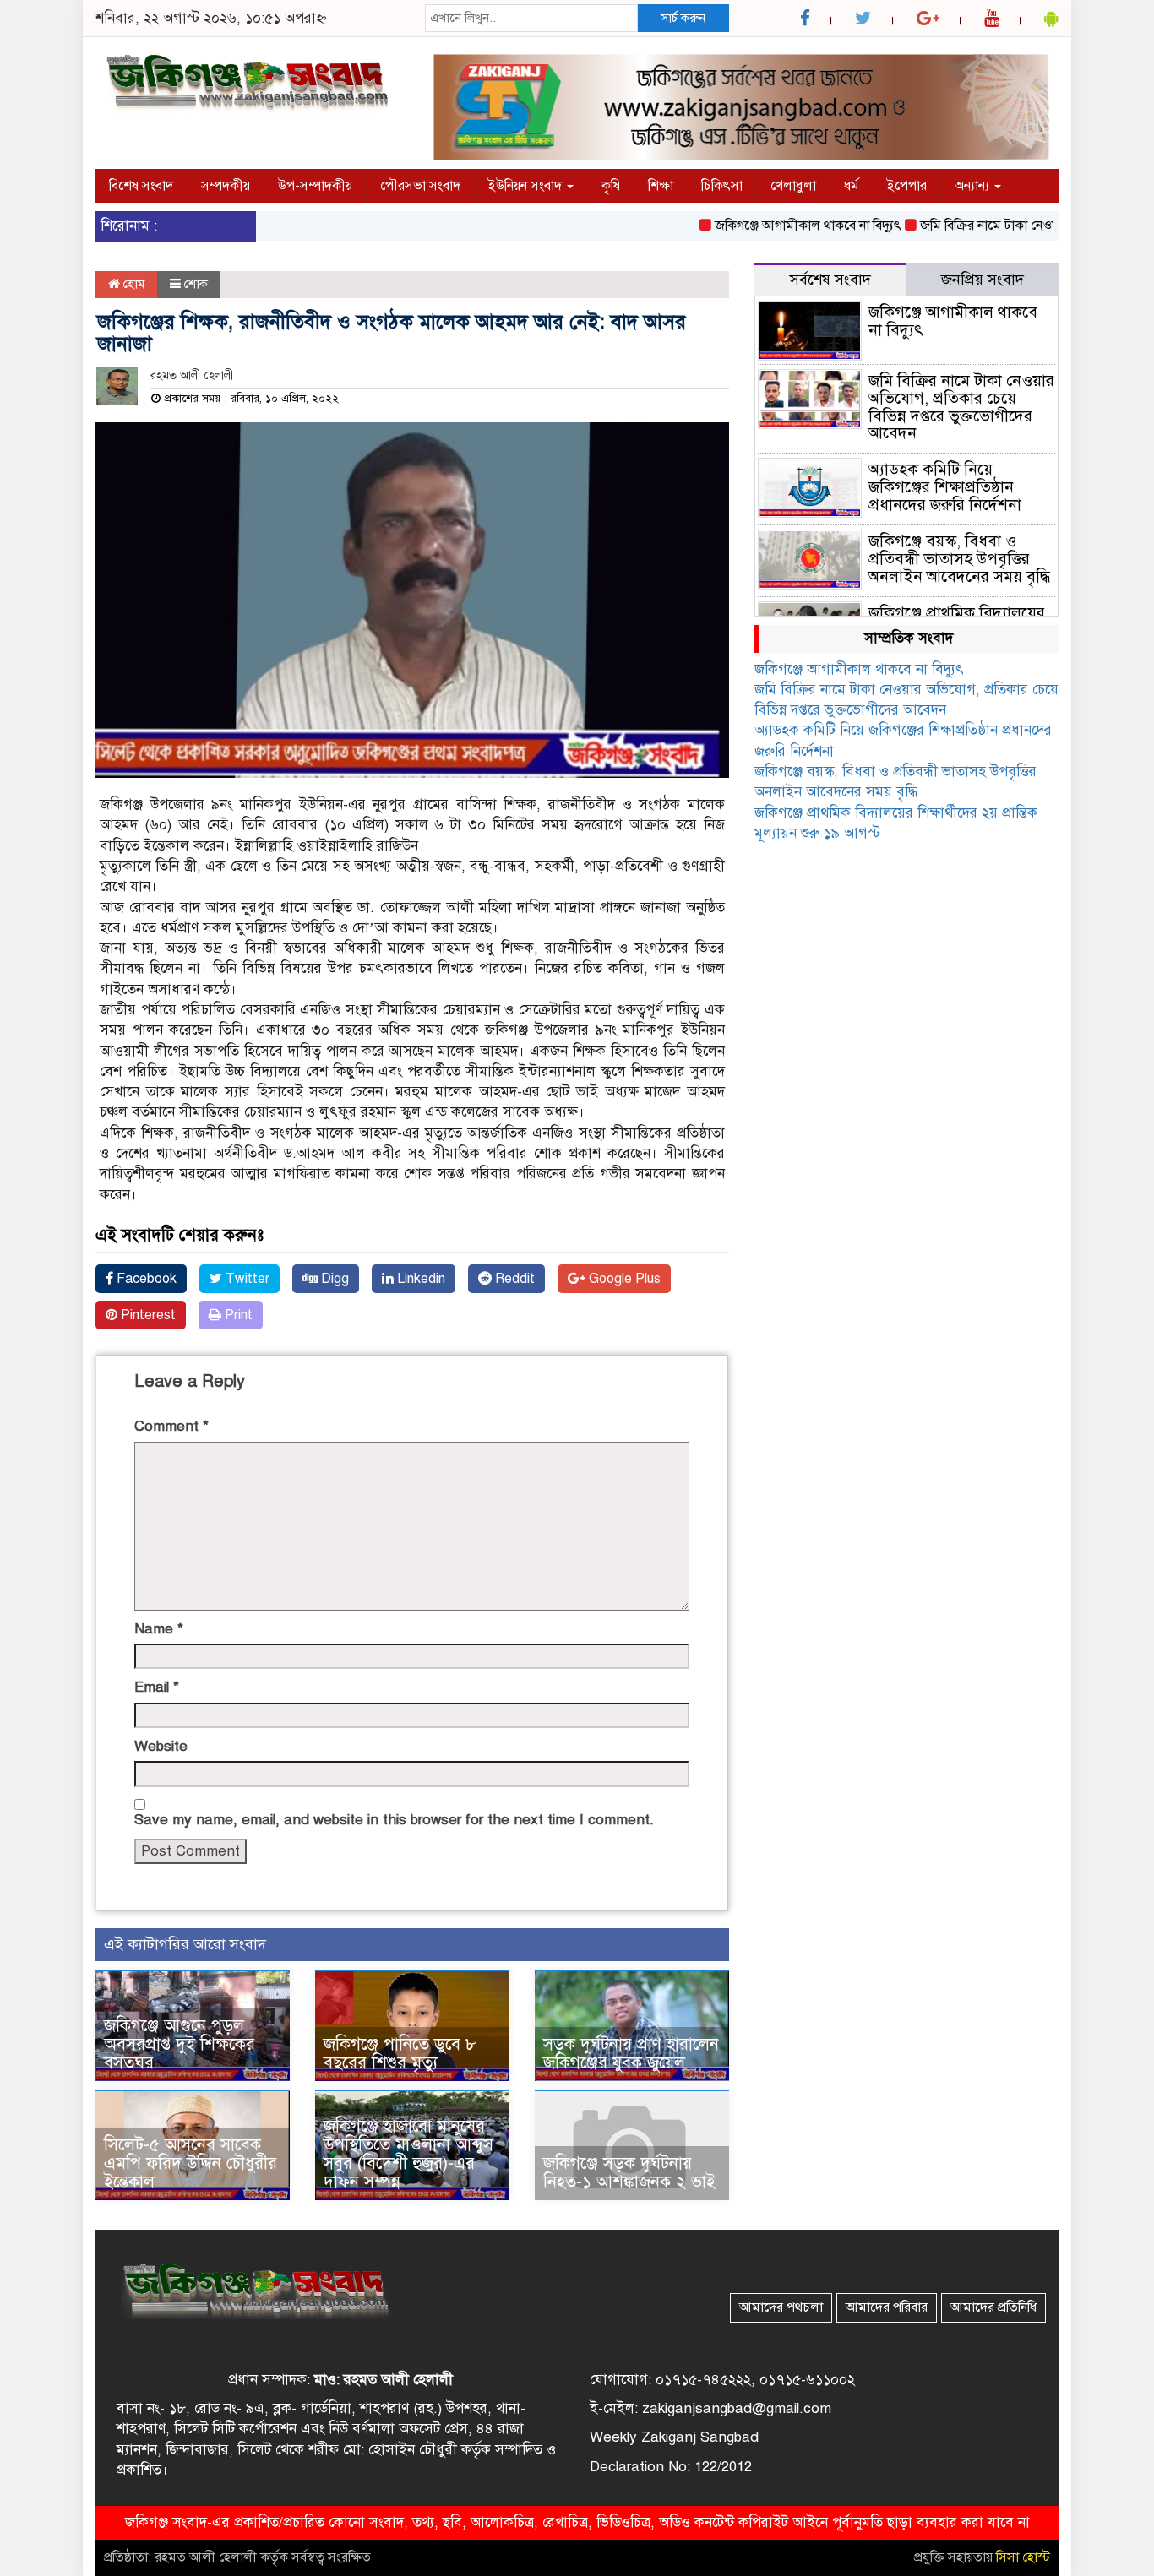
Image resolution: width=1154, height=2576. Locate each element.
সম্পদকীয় (226, 186)
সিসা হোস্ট (1023, 2557)
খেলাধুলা (793, 186)
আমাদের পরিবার (887, 2307)
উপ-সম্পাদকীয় (315, 186)
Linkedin (419, 1279)
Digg (333, 1279)
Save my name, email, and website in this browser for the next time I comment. (394, 1820)
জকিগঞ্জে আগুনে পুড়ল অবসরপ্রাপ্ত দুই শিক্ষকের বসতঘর (180, 2044)
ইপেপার (907, 186)
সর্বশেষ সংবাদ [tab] (830, 280)
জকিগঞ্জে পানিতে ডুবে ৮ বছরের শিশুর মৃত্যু (400, 2054)
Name (159, 1629)
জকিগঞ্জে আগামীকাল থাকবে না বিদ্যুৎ (773, 226)
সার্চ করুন (683, 18)
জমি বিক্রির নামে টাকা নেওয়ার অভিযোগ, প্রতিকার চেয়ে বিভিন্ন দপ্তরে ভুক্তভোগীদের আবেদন (961, 407)
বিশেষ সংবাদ (141, 186)
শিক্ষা (661, 186)
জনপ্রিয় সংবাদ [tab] (983, 280)
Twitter (246, 1279)
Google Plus (623, 1279)
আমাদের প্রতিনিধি (993, 2307)
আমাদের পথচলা (781, 2307)
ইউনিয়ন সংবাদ (527, 186)
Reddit (513, 1279)
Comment (171, 1426)
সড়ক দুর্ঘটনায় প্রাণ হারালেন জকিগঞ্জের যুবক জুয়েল (631, 2054)
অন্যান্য (974, 186)
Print (237, 1315)
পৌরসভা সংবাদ (420, 186)
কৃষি (611, 186)
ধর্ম (852, 186)
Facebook (145, 1279)
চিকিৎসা (722, 186)
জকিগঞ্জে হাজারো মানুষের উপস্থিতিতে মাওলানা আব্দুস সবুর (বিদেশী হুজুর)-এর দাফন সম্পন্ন (408, 2154)
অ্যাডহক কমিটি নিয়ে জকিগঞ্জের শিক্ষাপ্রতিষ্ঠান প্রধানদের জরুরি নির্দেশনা (945, 487)
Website (161, 1746)
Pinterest (147, 1315)
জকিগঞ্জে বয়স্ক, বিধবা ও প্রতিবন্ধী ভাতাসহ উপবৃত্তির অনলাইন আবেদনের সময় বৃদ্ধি (959, 559)
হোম (132, 284)
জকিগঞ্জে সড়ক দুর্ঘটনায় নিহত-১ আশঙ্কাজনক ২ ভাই (629, 2173)
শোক (196, 284)
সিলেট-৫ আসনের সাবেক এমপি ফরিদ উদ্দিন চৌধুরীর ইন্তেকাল (191, 2163)
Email (157, 1687)
